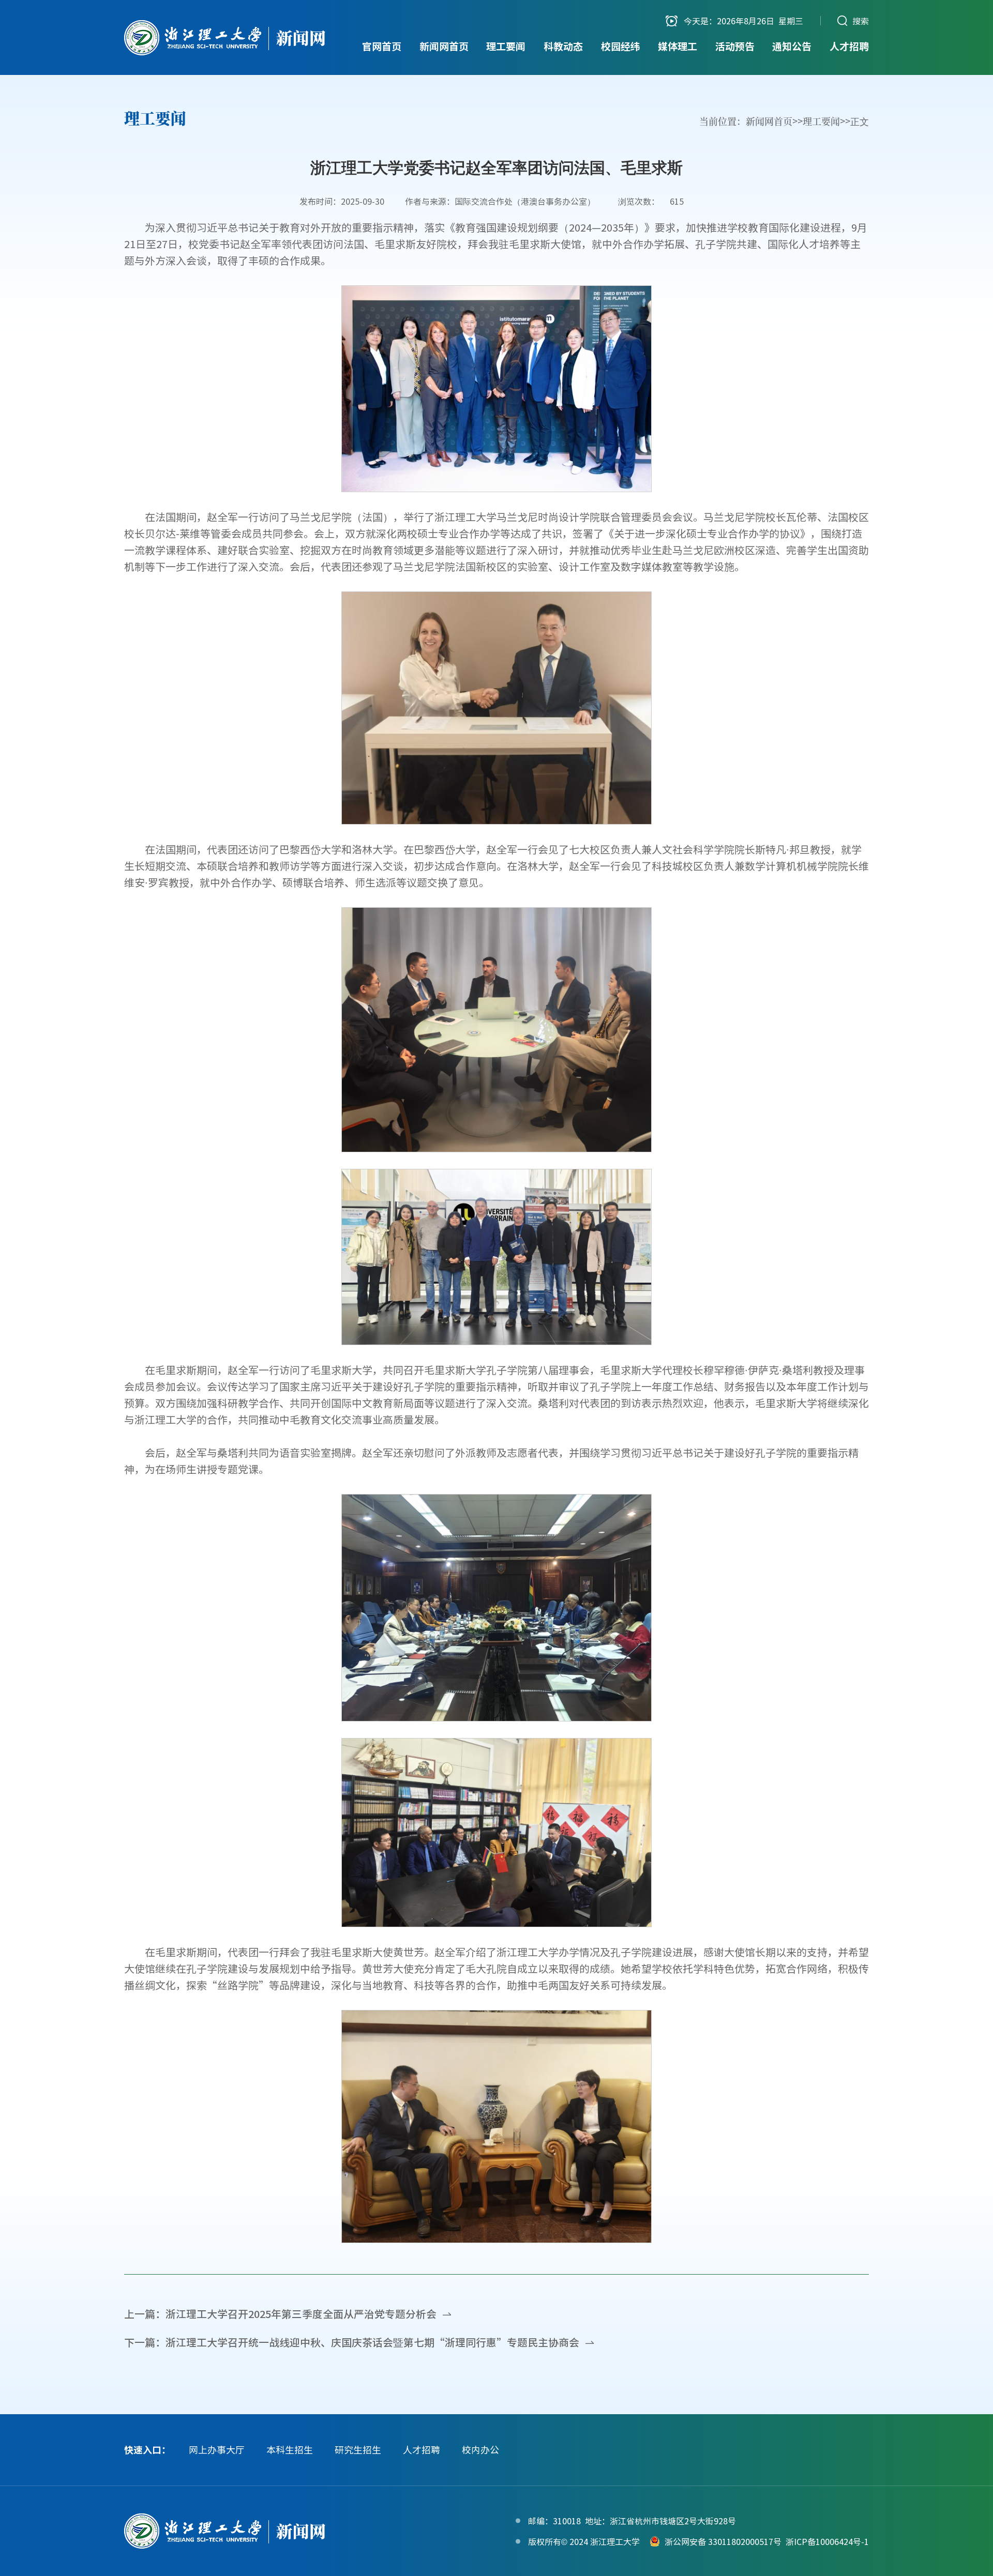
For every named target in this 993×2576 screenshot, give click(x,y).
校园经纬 (621, 46)
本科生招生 (290, 2450)
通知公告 (792, 46)
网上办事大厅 (217, 2450)
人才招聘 (849, 46)
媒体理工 (678, 46)
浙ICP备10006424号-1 (827, 2541)
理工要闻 (506, 46)
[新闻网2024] (225, 38)
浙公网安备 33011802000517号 (723, 2541)
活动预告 (735, 46)
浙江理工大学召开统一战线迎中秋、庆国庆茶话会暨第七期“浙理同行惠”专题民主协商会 (372, 2342)
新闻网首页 (444, 46)
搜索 (861, 21)
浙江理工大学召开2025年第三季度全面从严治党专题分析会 (301, 2314)
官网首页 (382, 46)
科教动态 (563, 46)
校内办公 (480, 2450)
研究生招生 (358, 2450)
